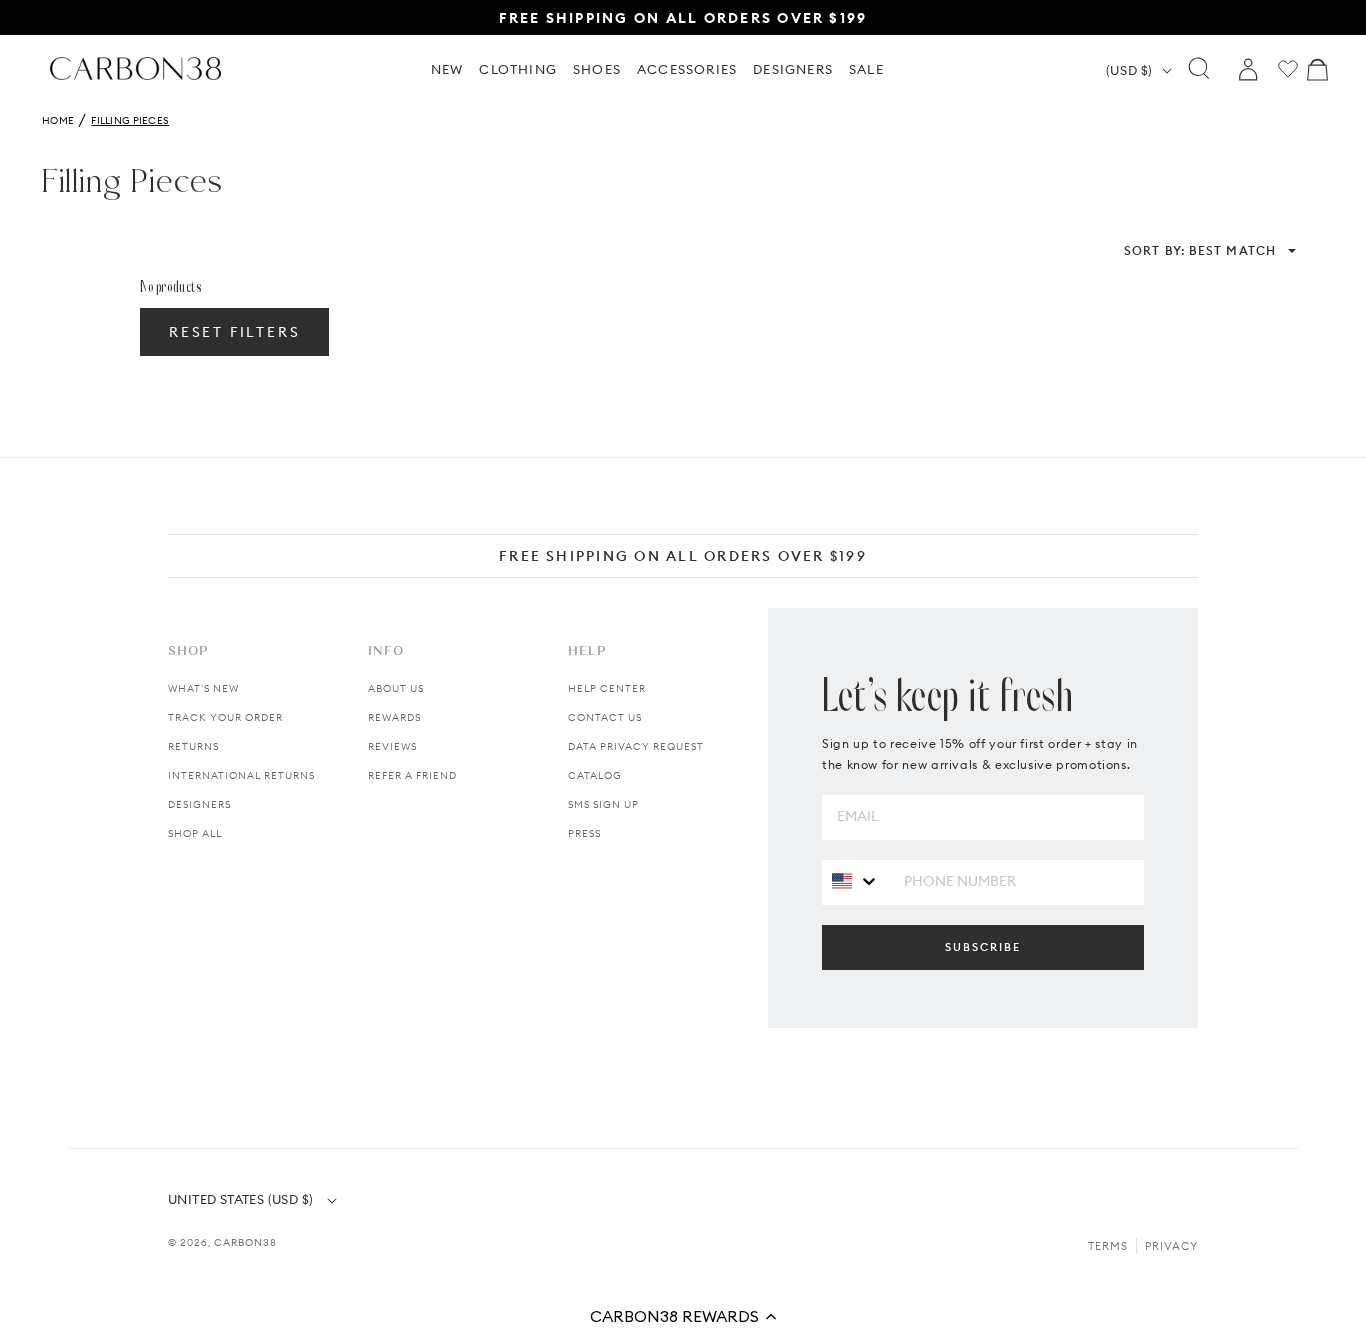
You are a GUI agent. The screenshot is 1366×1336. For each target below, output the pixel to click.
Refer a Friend (412, 775)
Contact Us (605, 717)
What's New (203, 688)
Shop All (195, 833)
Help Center (607, 688)
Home (58, 120)
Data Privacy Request (636, 746)
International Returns (241, 775)
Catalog (595, 775)
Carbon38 (245, 1242)
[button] (683, 1316)
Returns (193, 746)
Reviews (392, 746)
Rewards (394, 717)
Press (584, 833)
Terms (1108, 1246)
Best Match (1200, 250)
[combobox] (855, 881)
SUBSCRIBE (983, 947)
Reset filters (234, 332)
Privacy (1171, 1246)
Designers (199, 804)
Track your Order (225, 717)
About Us (396, 688)
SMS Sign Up (603, 804)
